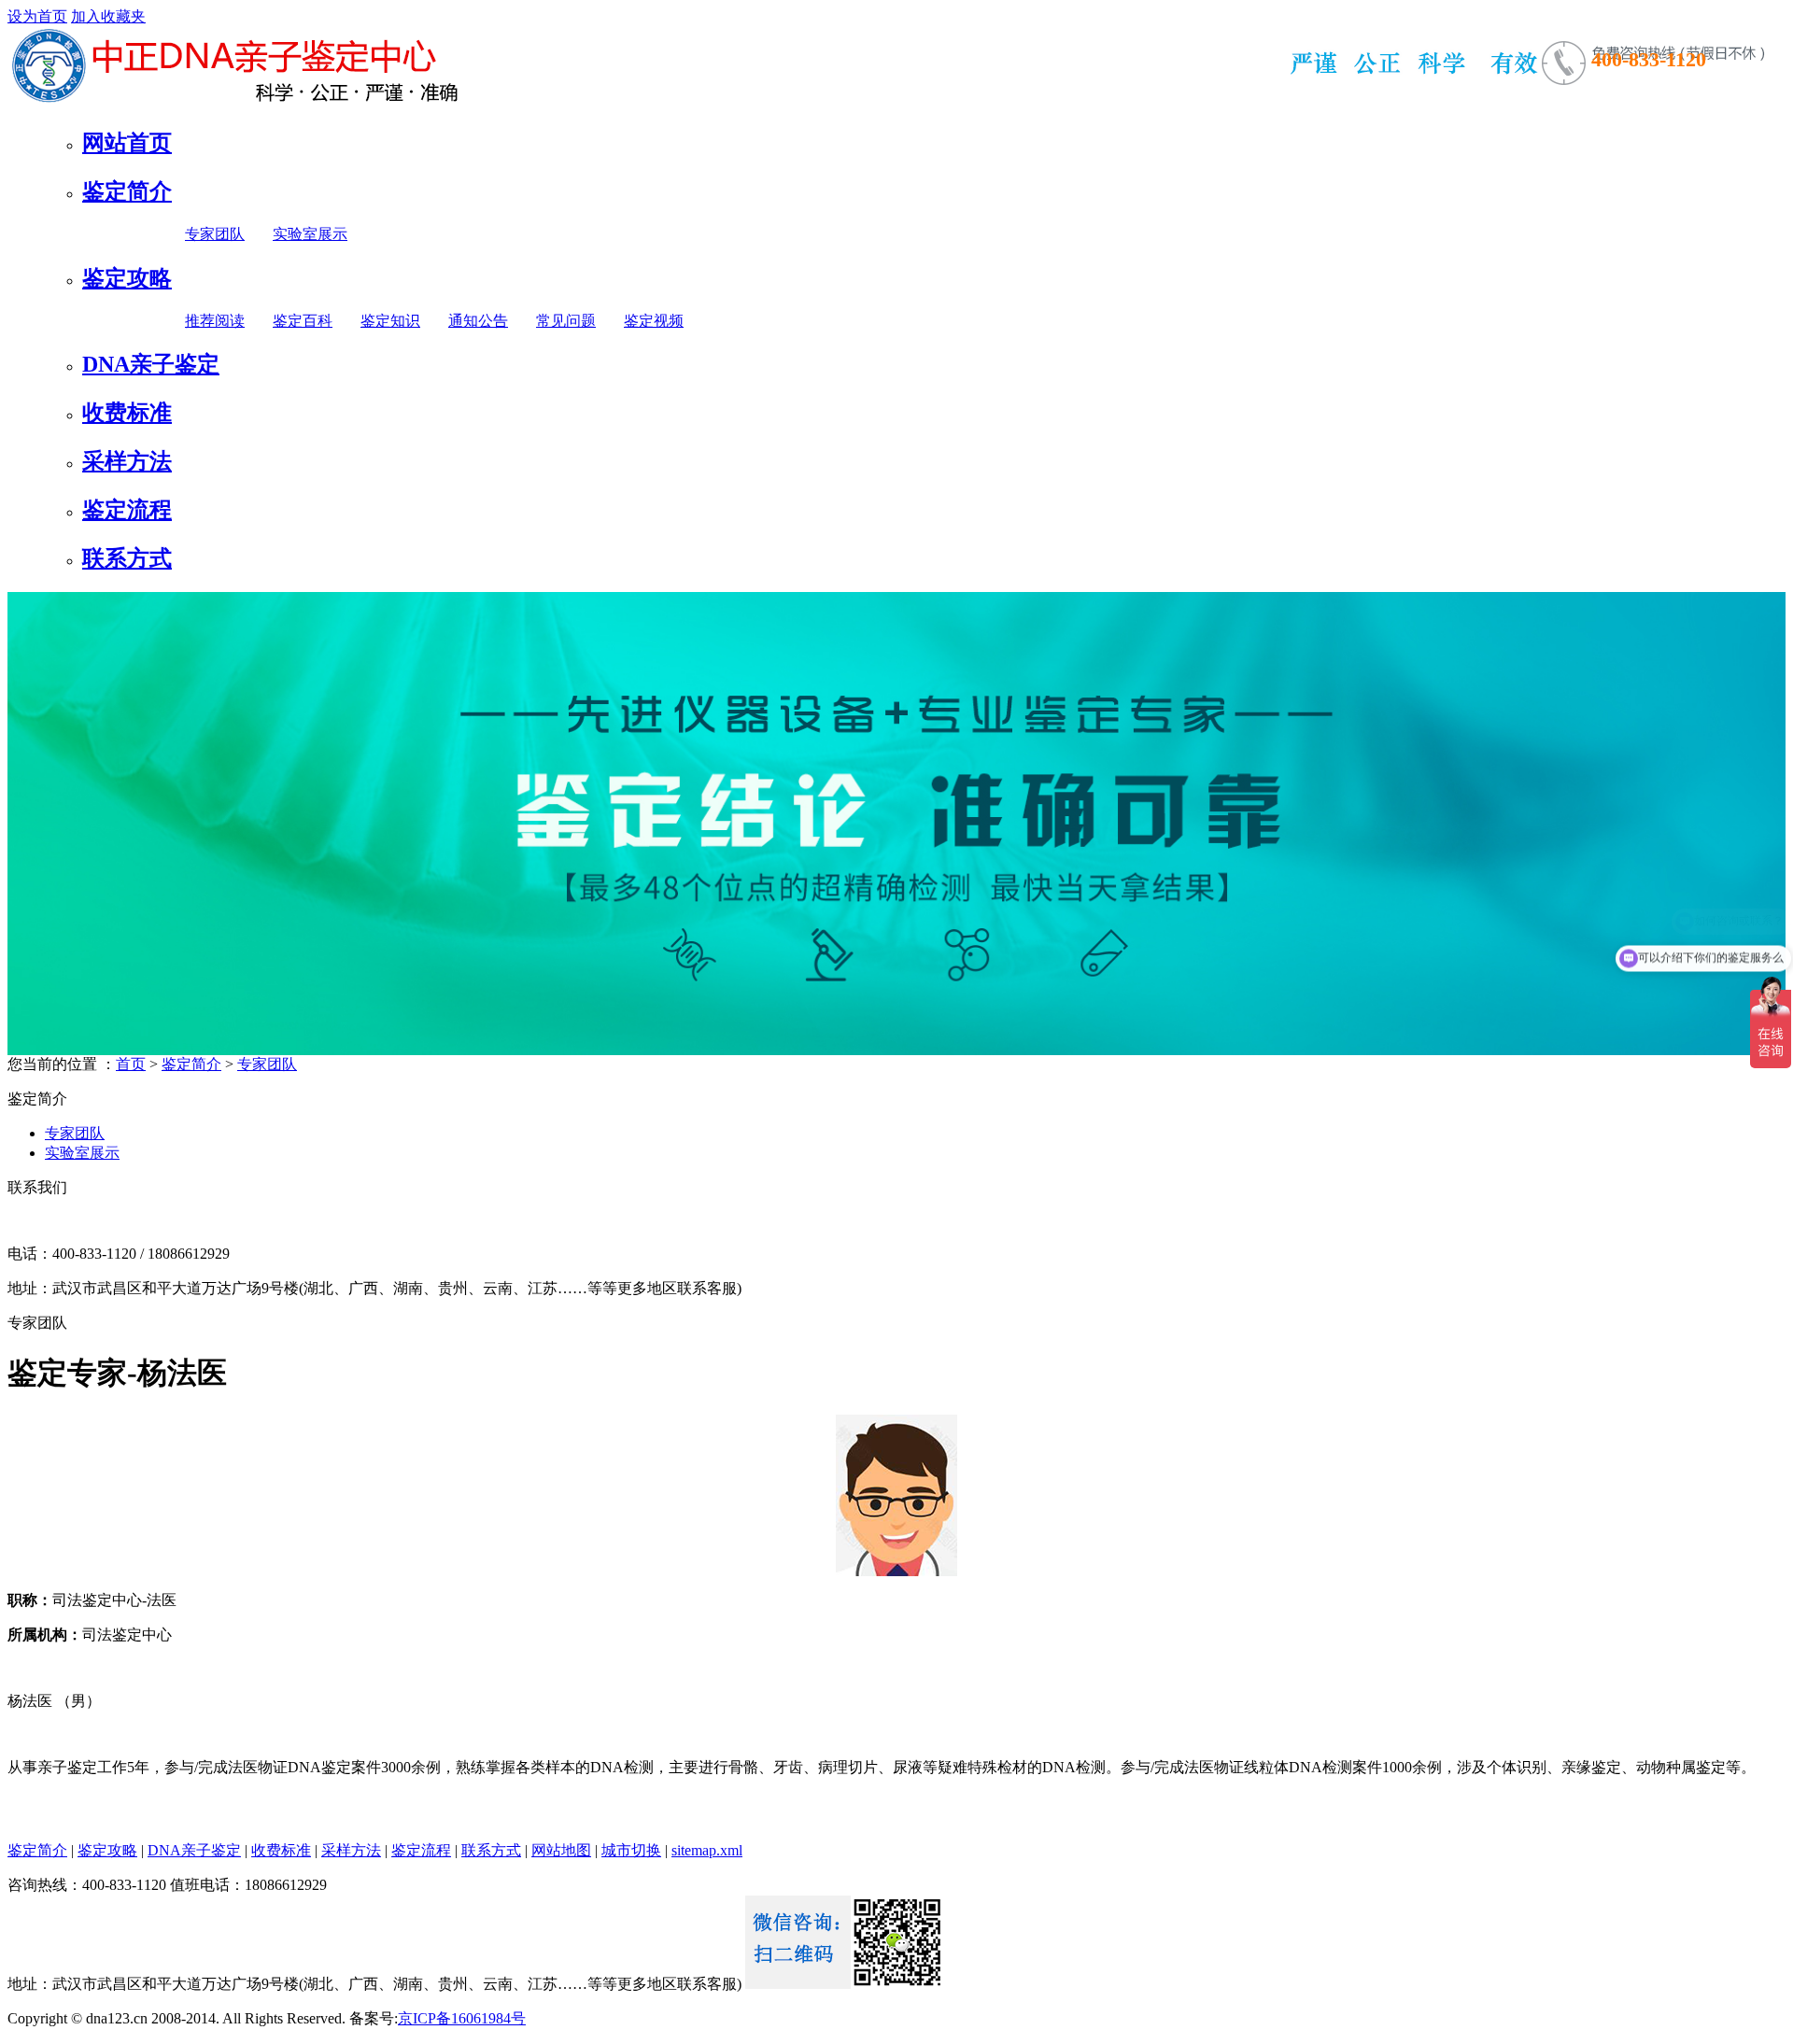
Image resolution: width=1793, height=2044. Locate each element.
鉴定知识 (390, 321)
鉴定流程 (127, 510)
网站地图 (561, 1850)
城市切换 (631, 1850)
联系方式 (127, 558)
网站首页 (127, 143)
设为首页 (37, 16)
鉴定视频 (654, 321)
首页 (131, 1064)
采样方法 (127, 461)
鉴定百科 (303, 321)
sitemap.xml (707, 1850)
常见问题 (566, 321)
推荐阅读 (215, 321)
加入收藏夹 (108, 16)
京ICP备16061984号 (462, 2018)
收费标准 (127, 413)
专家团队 (215, 234)
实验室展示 (310, 234)
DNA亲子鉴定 (151, 364)
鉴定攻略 (127, 278)
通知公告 (478, 321)
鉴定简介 (127, 191)
